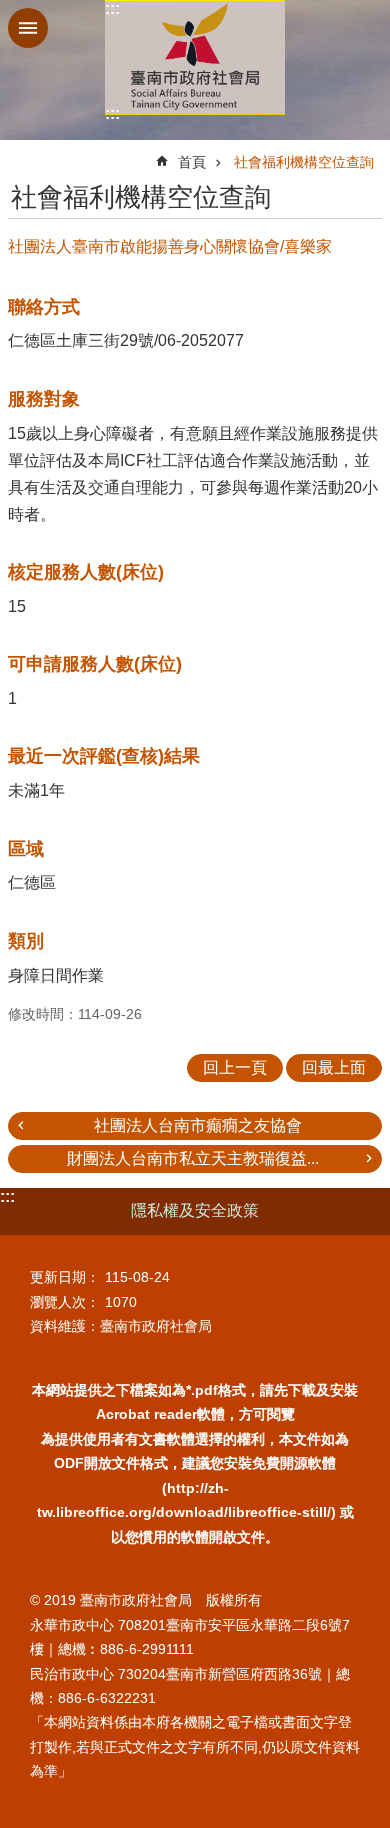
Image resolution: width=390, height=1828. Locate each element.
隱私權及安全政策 (195, 1210)
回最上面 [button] (334, 1067)
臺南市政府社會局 (195, 57)
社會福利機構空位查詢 (304, 162)
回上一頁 (235, 1067)
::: (112, 8)
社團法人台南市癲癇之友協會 (198, 1125)
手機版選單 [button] (28, 28)
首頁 (192, 162)
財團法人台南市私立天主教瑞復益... (193, 1158)
